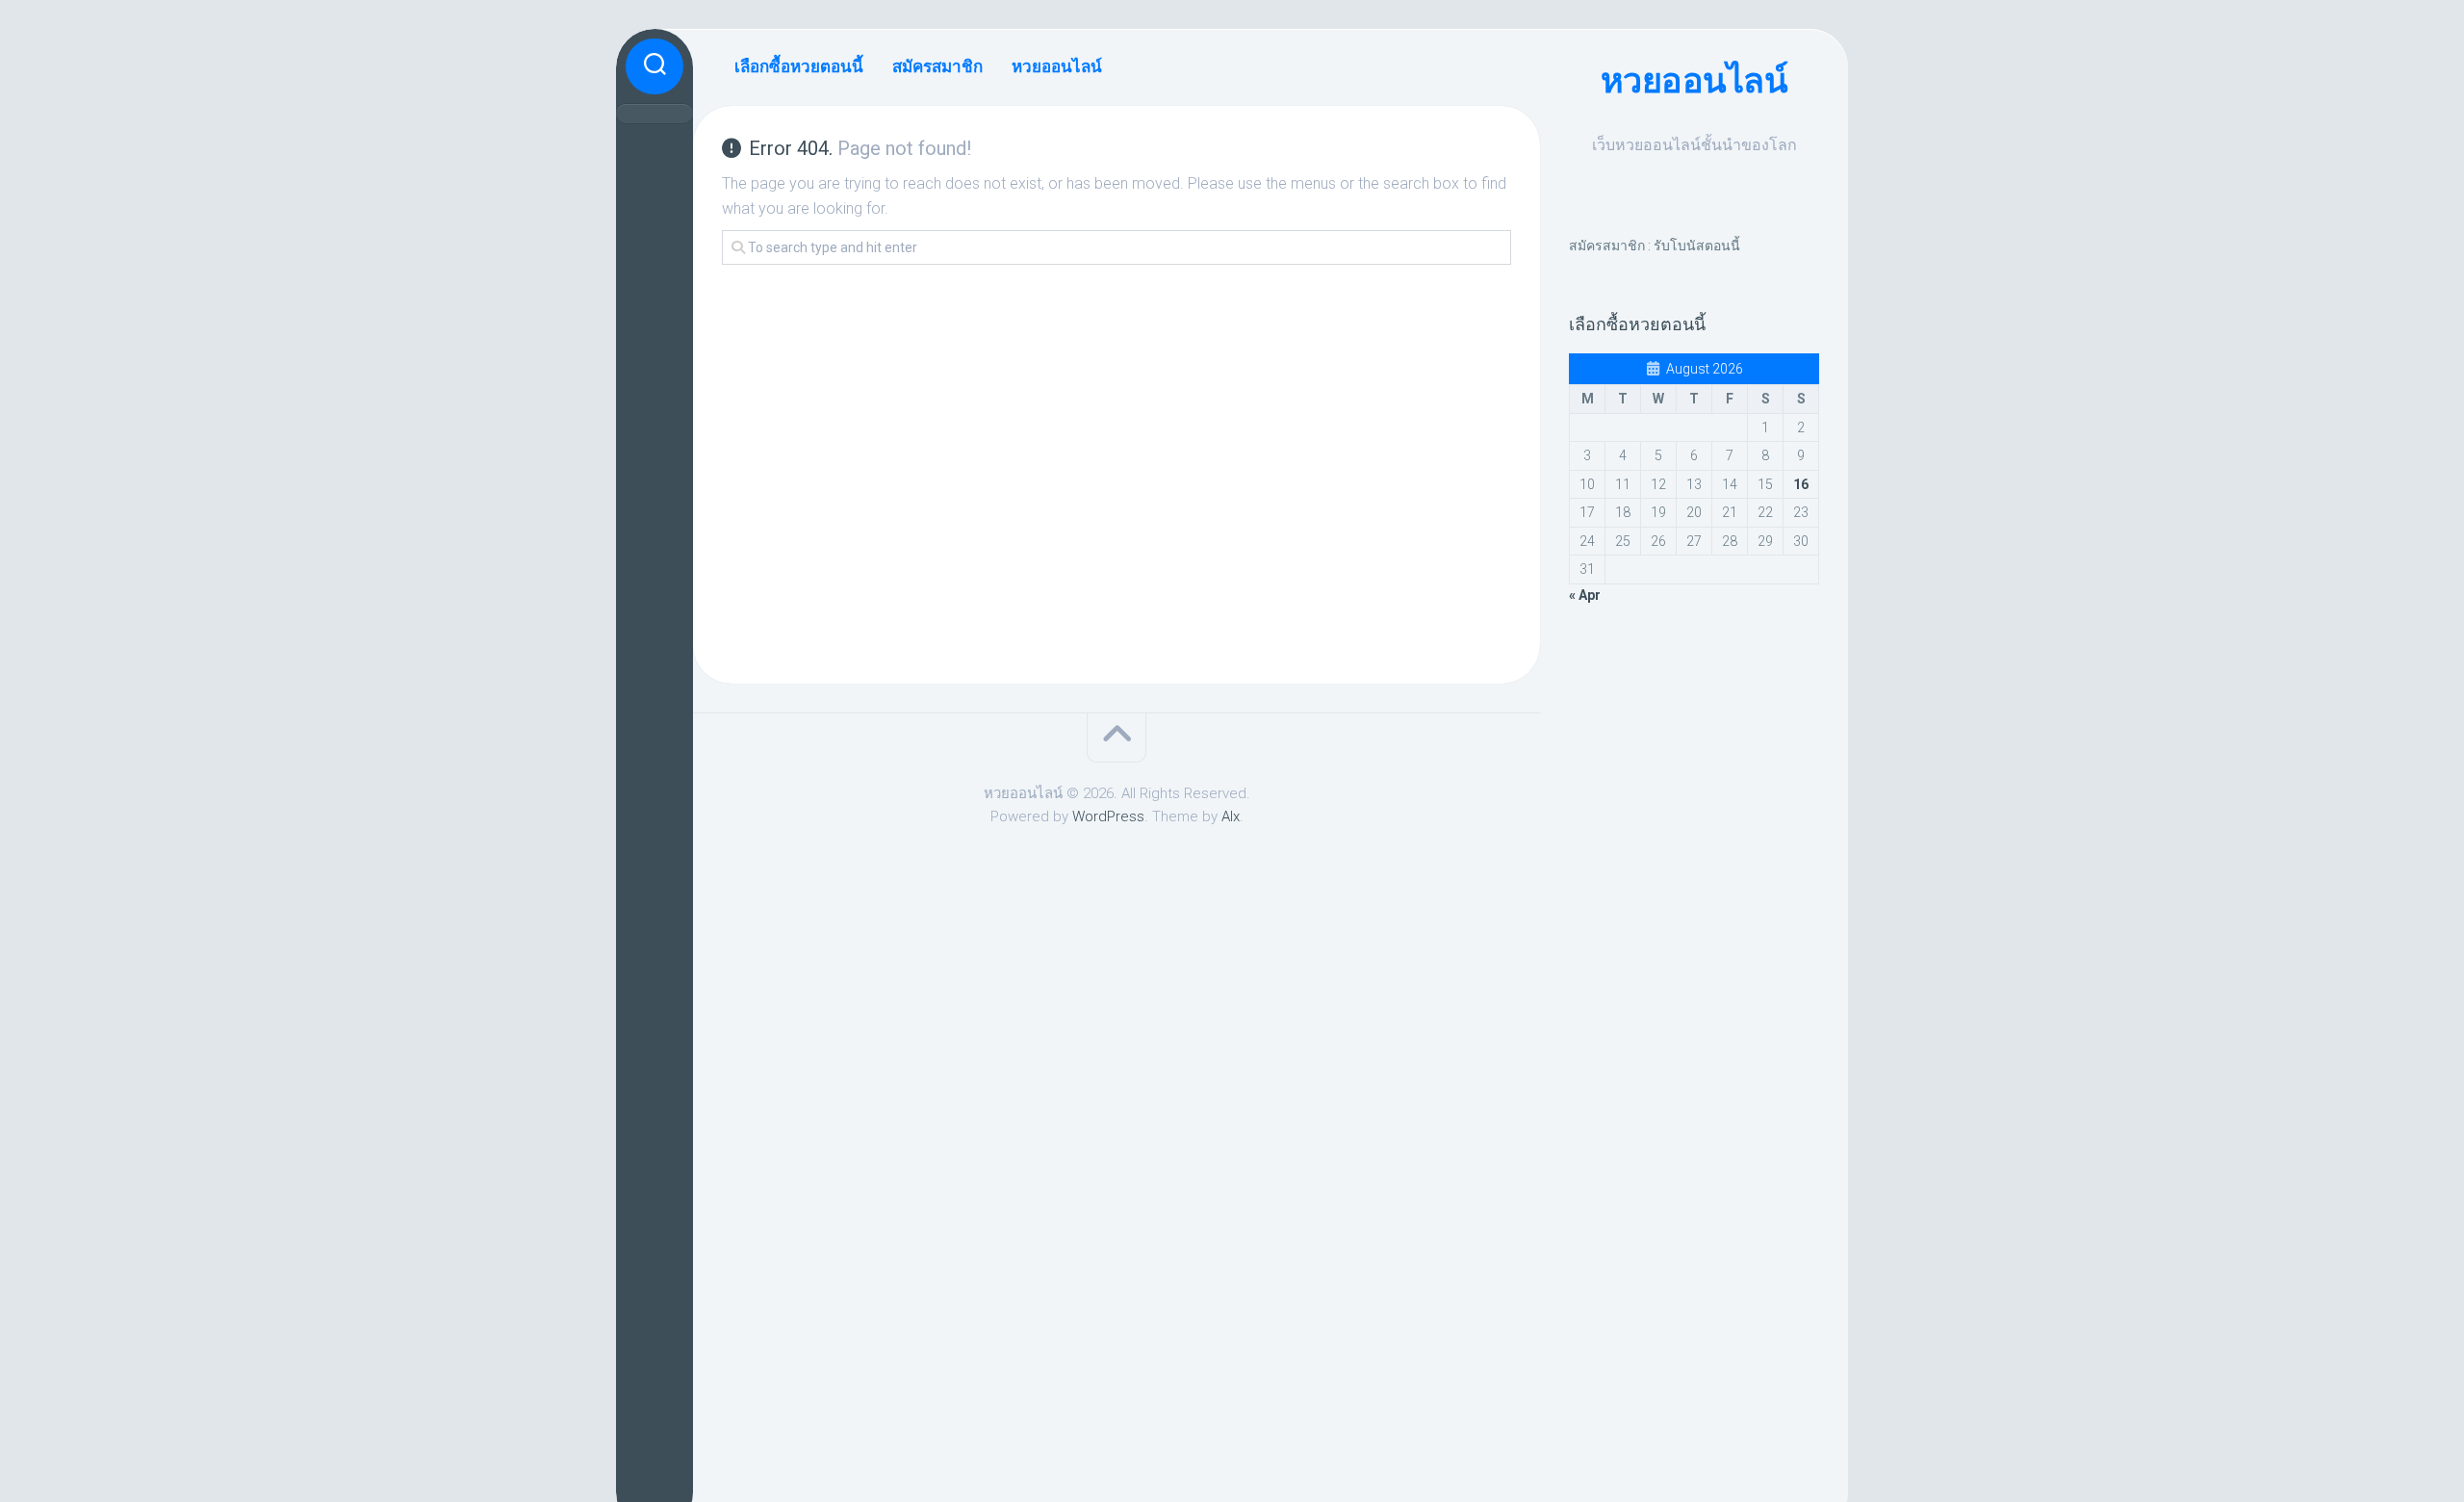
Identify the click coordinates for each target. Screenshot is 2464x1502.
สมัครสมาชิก (937, 66)
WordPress (1108, 816)
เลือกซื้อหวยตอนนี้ (799, 66)
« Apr (1585, 595)
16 (1801, 484)
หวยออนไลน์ (1694, 81)
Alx (1231, 816)
